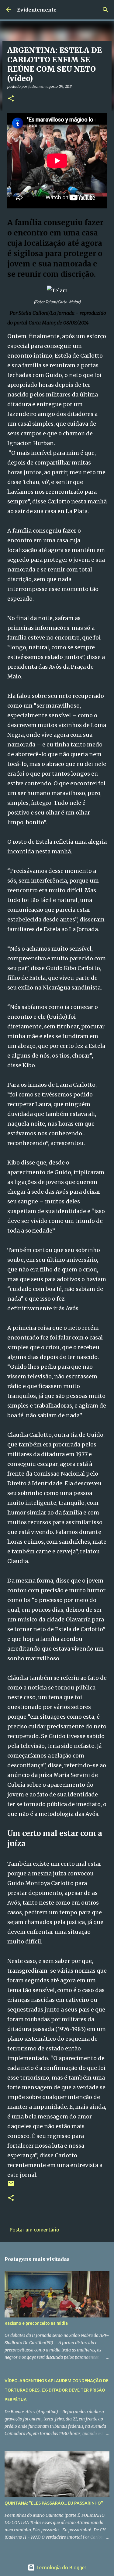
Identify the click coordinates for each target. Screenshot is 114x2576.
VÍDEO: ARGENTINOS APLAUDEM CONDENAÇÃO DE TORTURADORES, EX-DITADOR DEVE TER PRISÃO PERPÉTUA (57, 2390)
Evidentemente (37, 10)
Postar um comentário (35, 2230)
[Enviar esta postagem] (11, 2186)
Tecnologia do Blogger (61, 2567)
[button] (11, 99)
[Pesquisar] (105, 10)
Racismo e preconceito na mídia (36, 2323)
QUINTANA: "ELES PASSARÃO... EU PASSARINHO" (54, 2503)
